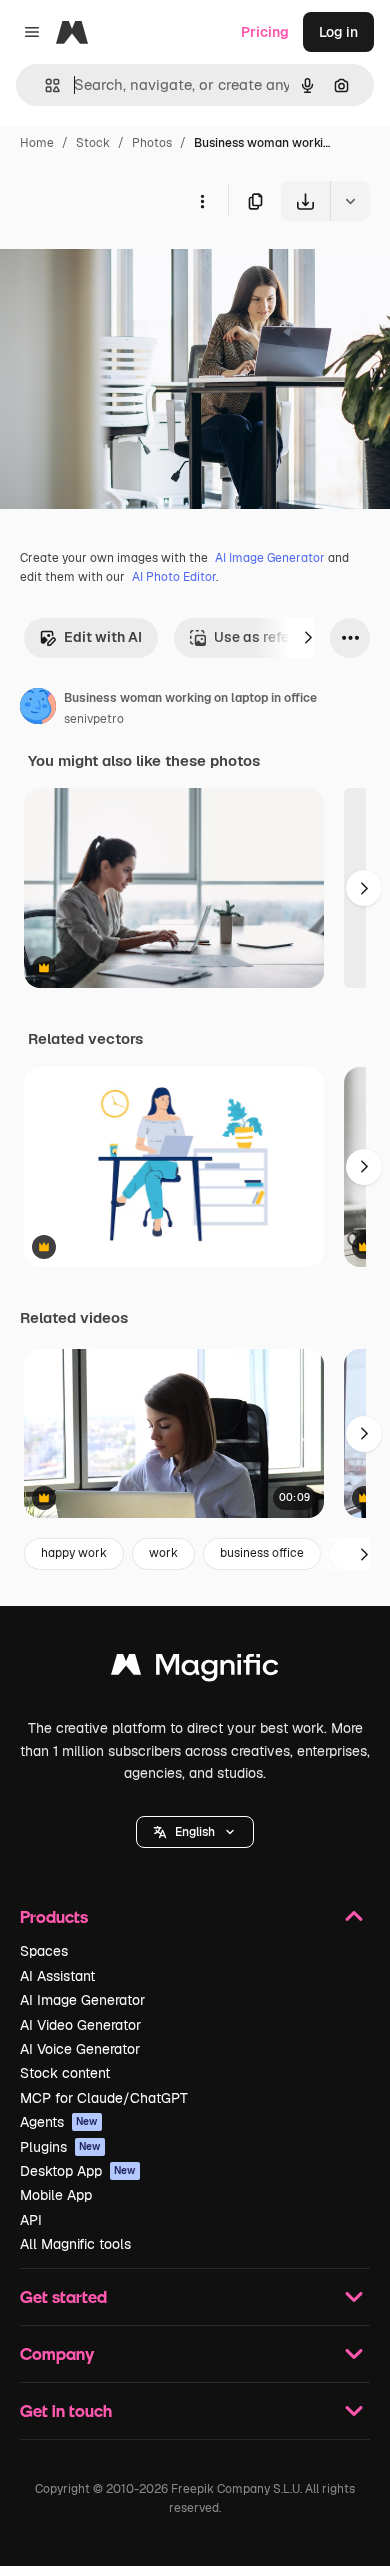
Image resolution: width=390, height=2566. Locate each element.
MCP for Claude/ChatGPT (104, 2098)
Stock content (65, 2073)
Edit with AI (103, 637)
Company (57, 2353)
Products (54, 1916)
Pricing (265, 32)
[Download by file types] (350, 201)
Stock (93, 143)
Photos (152, 143)
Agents (59, 2122)
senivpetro (94, 719)
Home (37, 143)
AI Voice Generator (80, 2049)
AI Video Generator (80, 2025)
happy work (74, 1553)
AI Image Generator (270, 558)
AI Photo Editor (174, 577)
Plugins (60, 2147)
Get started (63, 2296)
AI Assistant (57, 1976)
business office (262, 1553)
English (195, 1832)
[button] (195, 1832)
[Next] (308, 638)
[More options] (202, 201)
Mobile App (56, 2195)
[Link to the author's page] (38, 709)
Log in (338, 32)
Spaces (44, 1951)
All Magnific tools (75, 2244)
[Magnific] (195, 1669)
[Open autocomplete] (44, 85)
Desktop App (78, 2171)
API (31, 2220)
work (163, 1553)
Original (128, 267)
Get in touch (66, 2410)
